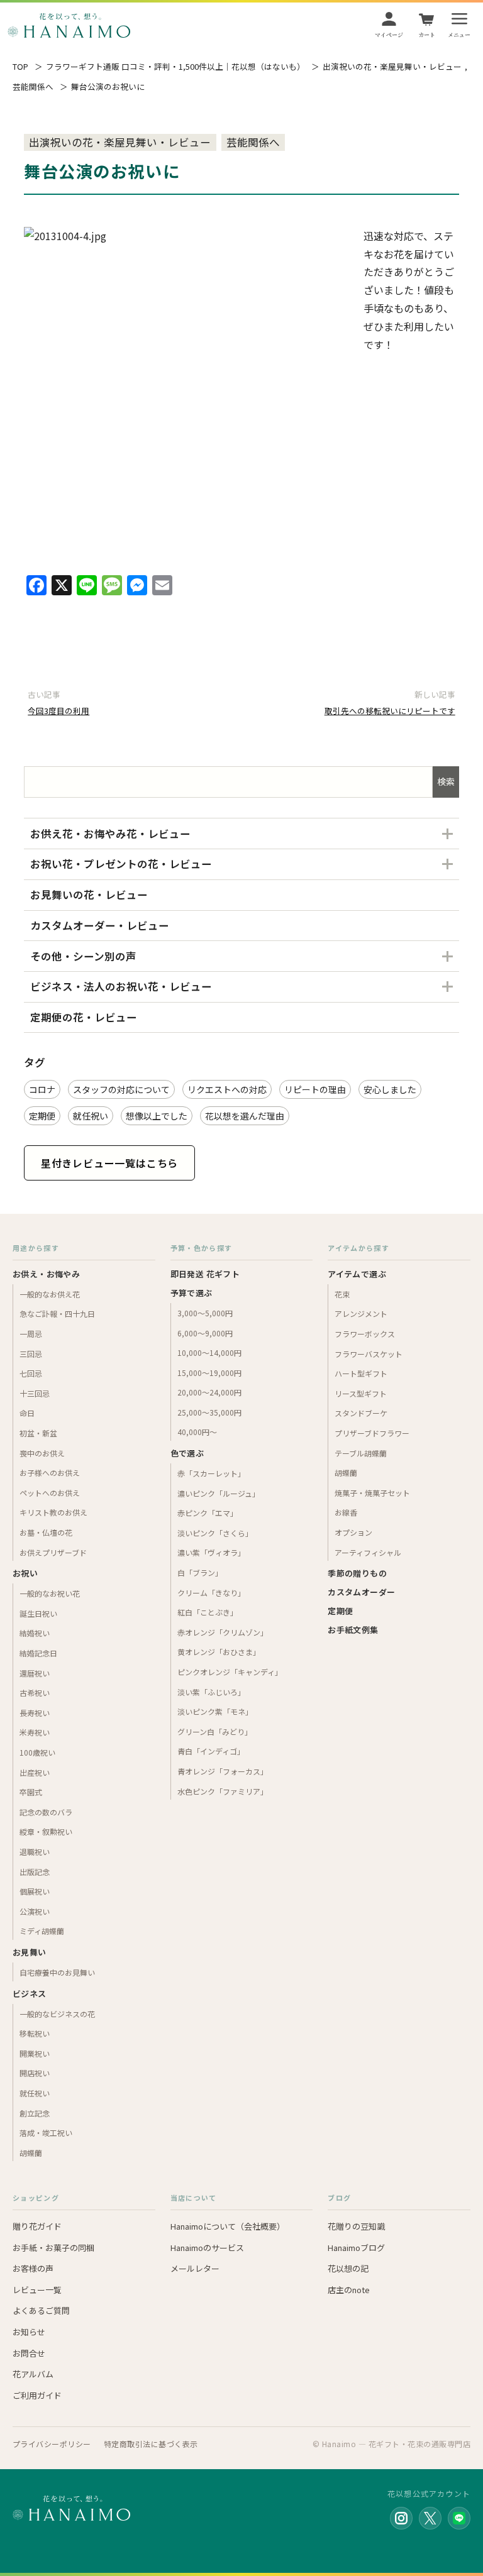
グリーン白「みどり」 (215, 1731)
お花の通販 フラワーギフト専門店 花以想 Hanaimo (69, 25)
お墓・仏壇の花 (46, 1532)
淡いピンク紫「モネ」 (215, 1711)
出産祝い (35, 1772)
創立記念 (35, 2113)
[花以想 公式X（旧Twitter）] (430, 2518)
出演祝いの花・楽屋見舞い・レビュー (392, 67)
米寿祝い (35, 1732)
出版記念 (35, 1872)
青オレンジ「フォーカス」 (223, 1771)
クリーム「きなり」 (211, 1593)
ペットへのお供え (50, 1493)
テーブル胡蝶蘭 (361, 1453)
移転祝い (35, 2033)
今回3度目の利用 (58, 711)
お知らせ (29, 2332)
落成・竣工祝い (46, 2133)
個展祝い (35, 1891)
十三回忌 (35, 1393)
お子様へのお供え (50, 1472)
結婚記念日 (38, 1653)
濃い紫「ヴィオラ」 (211, 1552)
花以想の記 (348, 2268)
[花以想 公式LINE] (459, 2518)
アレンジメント (361, 1313)
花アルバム (33, 2374)
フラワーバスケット (369, 1354)
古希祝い (35, 1693)
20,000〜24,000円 (209, 1392)
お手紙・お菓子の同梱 (53, 2248)
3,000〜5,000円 (205, 1313)
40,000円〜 (197, 1432)
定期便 (42, 1116)
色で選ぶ (187, 1453)
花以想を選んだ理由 (245, 1116)
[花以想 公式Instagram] (401, 2518)
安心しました (390, 1089)
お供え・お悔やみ (46, 1274)
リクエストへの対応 (227, 1089)
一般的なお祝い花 (50, 1593)
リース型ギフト (361, 1393)
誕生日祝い (38, 1613)
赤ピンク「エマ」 (208, 1513)
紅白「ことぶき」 (208, 1612)
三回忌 (31, 1354)
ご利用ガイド (37, 2395)
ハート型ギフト (361, 1373)
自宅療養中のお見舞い (57, 1972)
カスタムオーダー (361, 1592)
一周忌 (31, 1334)
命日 (27, 1413)
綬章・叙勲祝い (46, 1831)
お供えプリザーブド (53, 1552)
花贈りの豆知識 (356, 2226)
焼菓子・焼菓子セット (372, 1493)
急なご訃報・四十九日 (57, 1313)
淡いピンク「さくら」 (215, 1533)
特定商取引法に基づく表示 (151, 2444)
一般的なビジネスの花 (57, 2014)
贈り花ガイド (37, 2226)
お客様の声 (33, 2268)
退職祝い (35, 1852)
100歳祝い (37, 1752)
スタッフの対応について (121, 1089)
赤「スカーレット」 (211, 1473)
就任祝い (91, 1116)
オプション (353, 1532)
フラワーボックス (365, 1334)
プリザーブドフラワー (372, 1433)
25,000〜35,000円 (209, 1412)
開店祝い (35, 2073)
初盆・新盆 (38, 1433)
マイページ (389, 35)
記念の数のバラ (46, 1812)
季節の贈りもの (357, 1573)
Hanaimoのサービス (207, 2248)
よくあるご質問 (41, 2310)
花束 (342, 1294)
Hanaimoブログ (356, 2248)
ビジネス (30, 1994)
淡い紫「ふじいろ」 (211, 1692)
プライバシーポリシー (52, 2444)
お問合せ (29, 2353)
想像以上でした (157, 1116)
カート (427, 35)
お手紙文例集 (353, 1630)
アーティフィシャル (368, 1552)
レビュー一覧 (37, 2290)
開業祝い (35, 2053)
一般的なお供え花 (50, 1294)
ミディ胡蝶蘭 (42, 1931)
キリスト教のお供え (53, 1512)
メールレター (195, 2268)
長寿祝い (35, 1713)
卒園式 (31, 1792)
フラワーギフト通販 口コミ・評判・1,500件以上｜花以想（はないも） (175, 67)
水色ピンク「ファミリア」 (223, 1791)
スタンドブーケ (361, 1413)
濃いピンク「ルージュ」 (219, 1493)
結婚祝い (35, 1633)
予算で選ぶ (192, 1293)
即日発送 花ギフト (205, 1274)
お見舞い (30, 1952)
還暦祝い (35, 1673)
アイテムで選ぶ (357, 1274)
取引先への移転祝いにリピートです (390, 711)
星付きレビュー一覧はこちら (109, 1163)
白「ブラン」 (200, 1572)
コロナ (42, 1089)
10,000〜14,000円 (209, 1352)
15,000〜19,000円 (209, 1373)
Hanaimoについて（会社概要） (228, 2226)
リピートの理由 (315, 1089)
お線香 (346, 1512)
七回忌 (31, 1373)
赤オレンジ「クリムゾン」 (223, 1632)
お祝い (25, 1573)
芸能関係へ (33, 87)
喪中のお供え (42, 1453)
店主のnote (349, 2290)
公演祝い (35, 1911)
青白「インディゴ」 (211, 1751)
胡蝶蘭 (31, 2153)
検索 (446, 781)
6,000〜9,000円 (205, 1333)
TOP (20, 67)
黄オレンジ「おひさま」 (219, 1652)
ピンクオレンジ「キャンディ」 (230, 1672)
